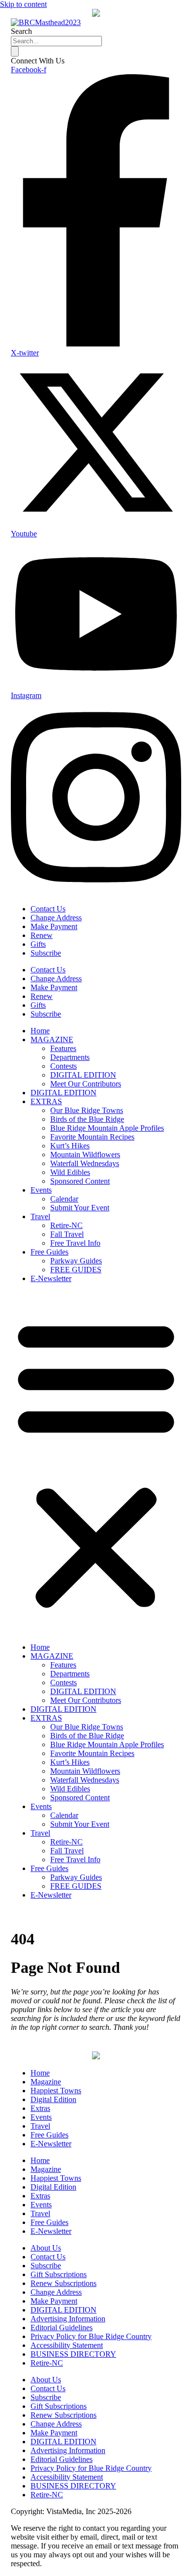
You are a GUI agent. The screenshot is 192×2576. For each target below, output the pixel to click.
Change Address (56, 918)
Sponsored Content (80, 1181)
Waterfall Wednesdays (85, 1163)
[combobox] (56, 41)
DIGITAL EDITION (83, 1075)
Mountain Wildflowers (85, 1155)
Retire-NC (66, 1225)
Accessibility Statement (67, 2345)
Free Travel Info (75, 1243)
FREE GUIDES (76, 1270)
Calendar (64, 1199)
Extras (40, 2108)
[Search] (15, 51)
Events (41, 1190)
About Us (46, 2248)
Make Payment (54, 926)
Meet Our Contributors (86, 1084)
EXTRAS (46, 1101)
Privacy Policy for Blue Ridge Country (91, 2336)
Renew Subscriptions (64, 2283)
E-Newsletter (51, 1278)
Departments (70, 1057)
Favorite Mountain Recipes (92, 1137)
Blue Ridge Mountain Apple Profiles (107, 1128)
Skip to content (23, 4)
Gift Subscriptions (59, 2274)
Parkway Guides (76, 1261)
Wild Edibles (70, 1172)
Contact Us (48, 909)
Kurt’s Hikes (70, 1146)
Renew (42, 935)
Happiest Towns (56, 2091)
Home (40, 1031)
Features (63, 1048)
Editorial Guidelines (62, 2327)
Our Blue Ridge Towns (87, 1110)
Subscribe (46, 953)
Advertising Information (68, 2319)
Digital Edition (53, 2099)
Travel (40, 1216)
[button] (96, 1463)
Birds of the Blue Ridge (87, 1119)
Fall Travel (67, 1234)
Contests (64, 1066)
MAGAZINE (52, 1039)
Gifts (38, 944)
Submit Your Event (80, 1208)
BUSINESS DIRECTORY (73, 2354)
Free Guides (49, 1252)
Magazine (46, 2082)
